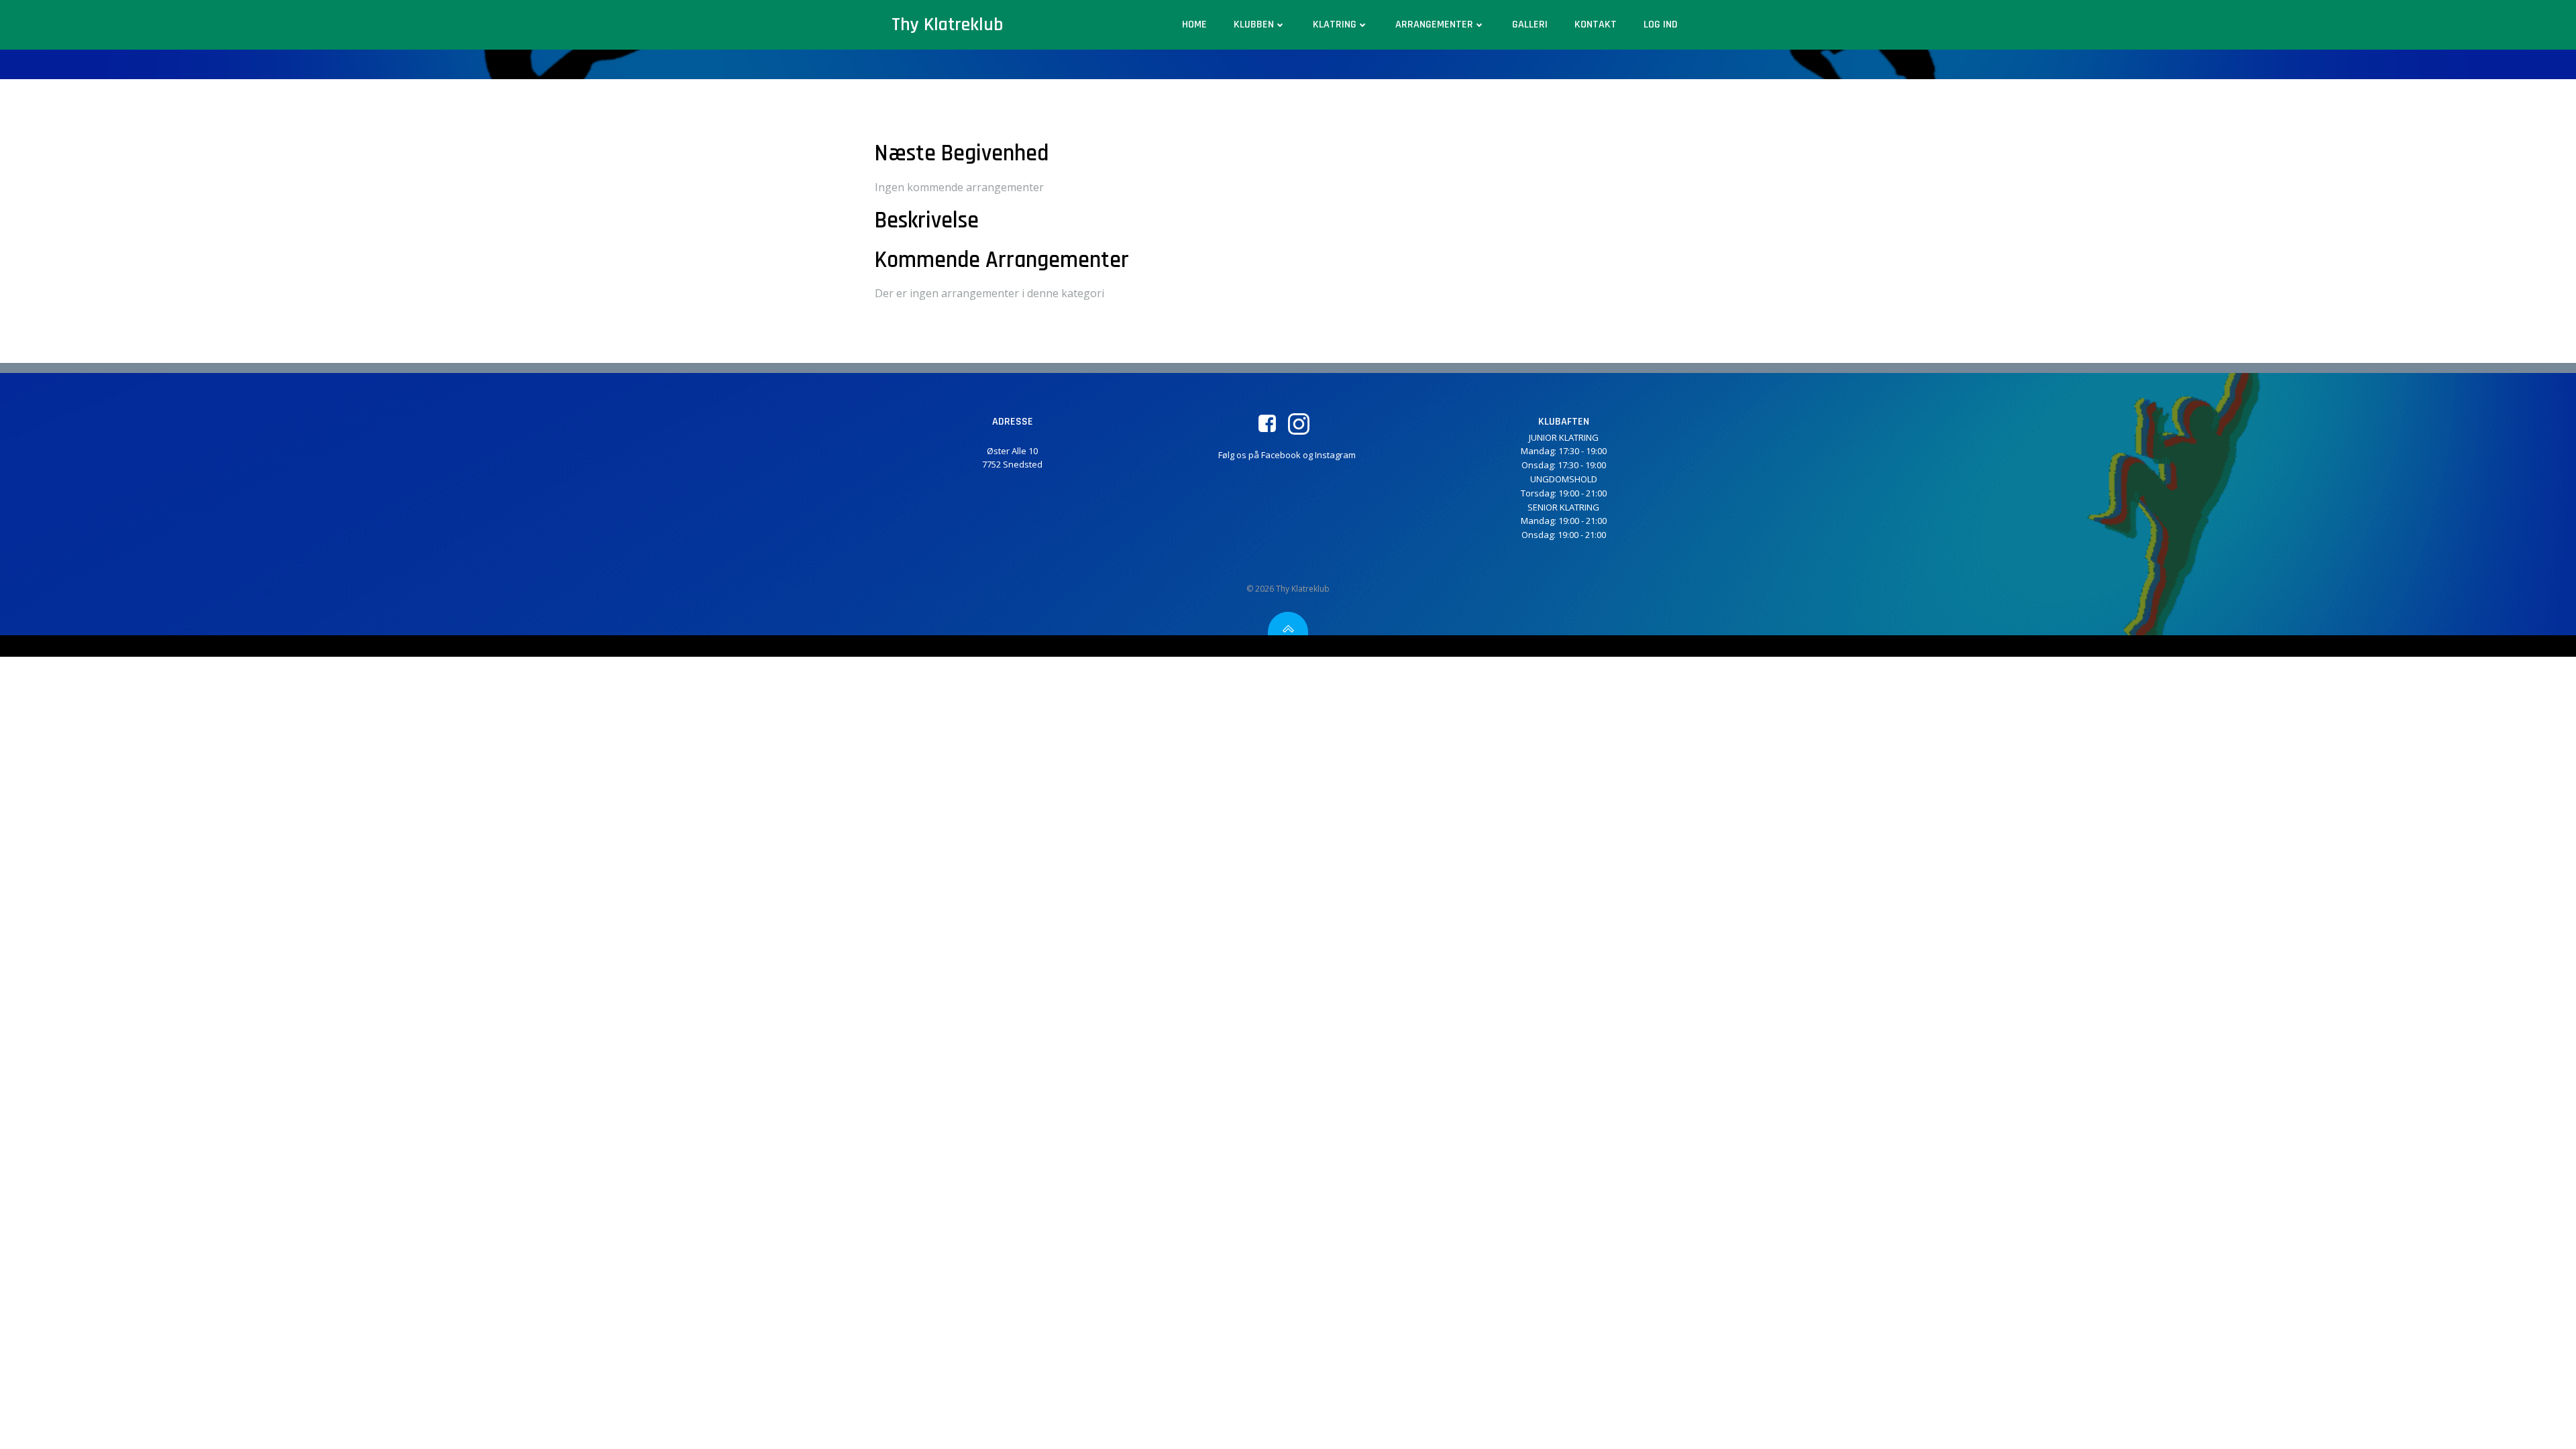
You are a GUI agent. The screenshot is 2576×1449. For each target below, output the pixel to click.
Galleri (1530, 24)
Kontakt (1596, 24)
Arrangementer (1434, 24)
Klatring (1335, 24)
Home (1194, 24)
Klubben (1254, 24)
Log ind (1661, 24)
